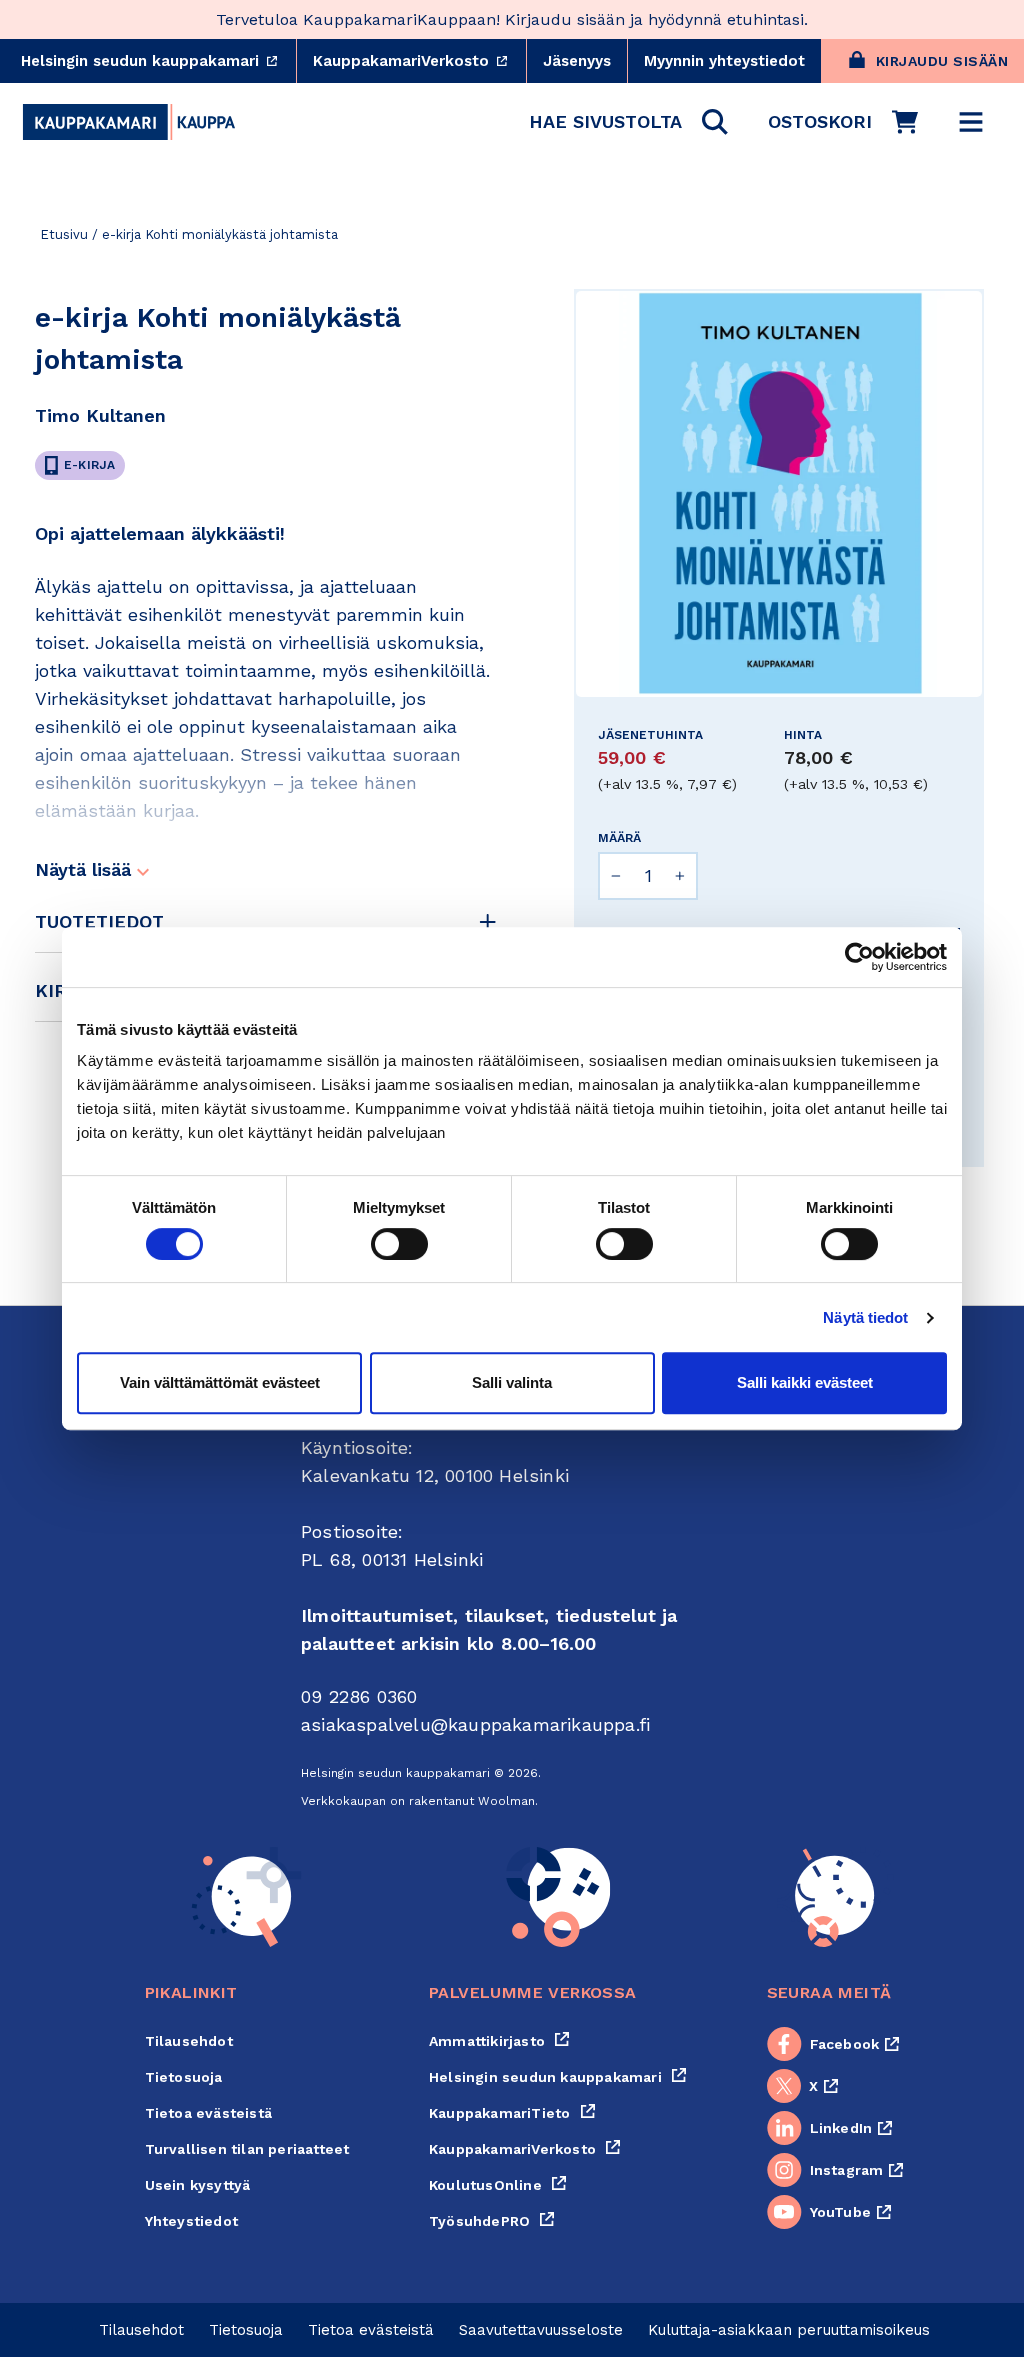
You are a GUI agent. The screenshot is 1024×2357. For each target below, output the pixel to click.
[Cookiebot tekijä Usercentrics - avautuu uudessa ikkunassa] (859, 957)
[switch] (399, 1244)
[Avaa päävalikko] (971, 122)
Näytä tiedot (865, 1317)
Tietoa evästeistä (208, 2113)
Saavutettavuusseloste (541, 2330)
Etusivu (64, 234)
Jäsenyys (577, 61)
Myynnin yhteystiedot (724, 61)
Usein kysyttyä (198, 2185)
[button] (628, 122)
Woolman (506, 1801)
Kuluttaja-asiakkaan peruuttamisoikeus (789, 2330)
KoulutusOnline (498, 2185)
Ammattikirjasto (499, 2041)
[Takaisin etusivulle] (129, 122)
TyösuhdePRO (492, 2221)
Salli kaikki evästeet (805, 1382)
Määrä (619, 838)
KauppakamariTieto (512, 2113)
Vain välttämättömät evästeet (220, 1382)
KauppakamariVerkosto (419, 61)
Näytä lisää (86, 869)
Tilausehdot (189, 2041)
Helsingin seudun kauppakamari (158, 61)
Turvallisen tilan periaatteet (247, 2149)
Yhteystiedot (191, 2221)
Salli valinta (512, 1382)
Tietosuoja (184, 2077)
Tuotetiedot (99, 921)
